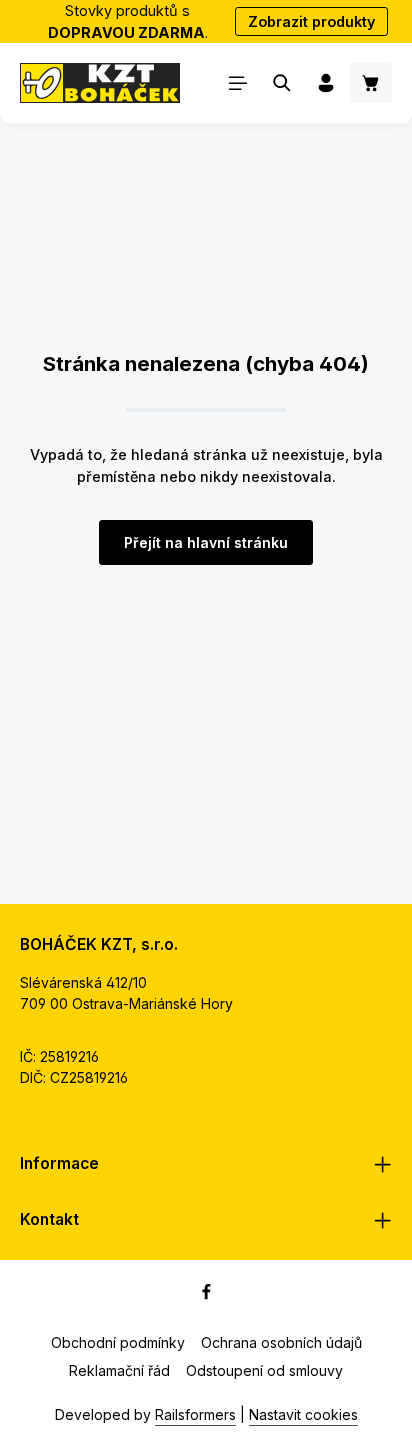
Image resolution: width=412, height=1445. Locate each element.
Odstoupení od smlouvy (264, 1370)
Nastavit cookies (303, 1414)
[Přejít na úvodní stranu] (100, 83)
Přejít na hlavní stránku (206, 542)
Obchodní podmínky (118, 1342)
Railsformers (195, 1414)
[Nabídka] (238, 83)
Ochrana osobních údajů (281, 1342)
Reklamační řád (119, 1370)
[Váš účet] (326, 83)
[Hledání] (282, 83)
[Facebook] (206, 1294)
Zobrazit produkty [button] (311, 21)
